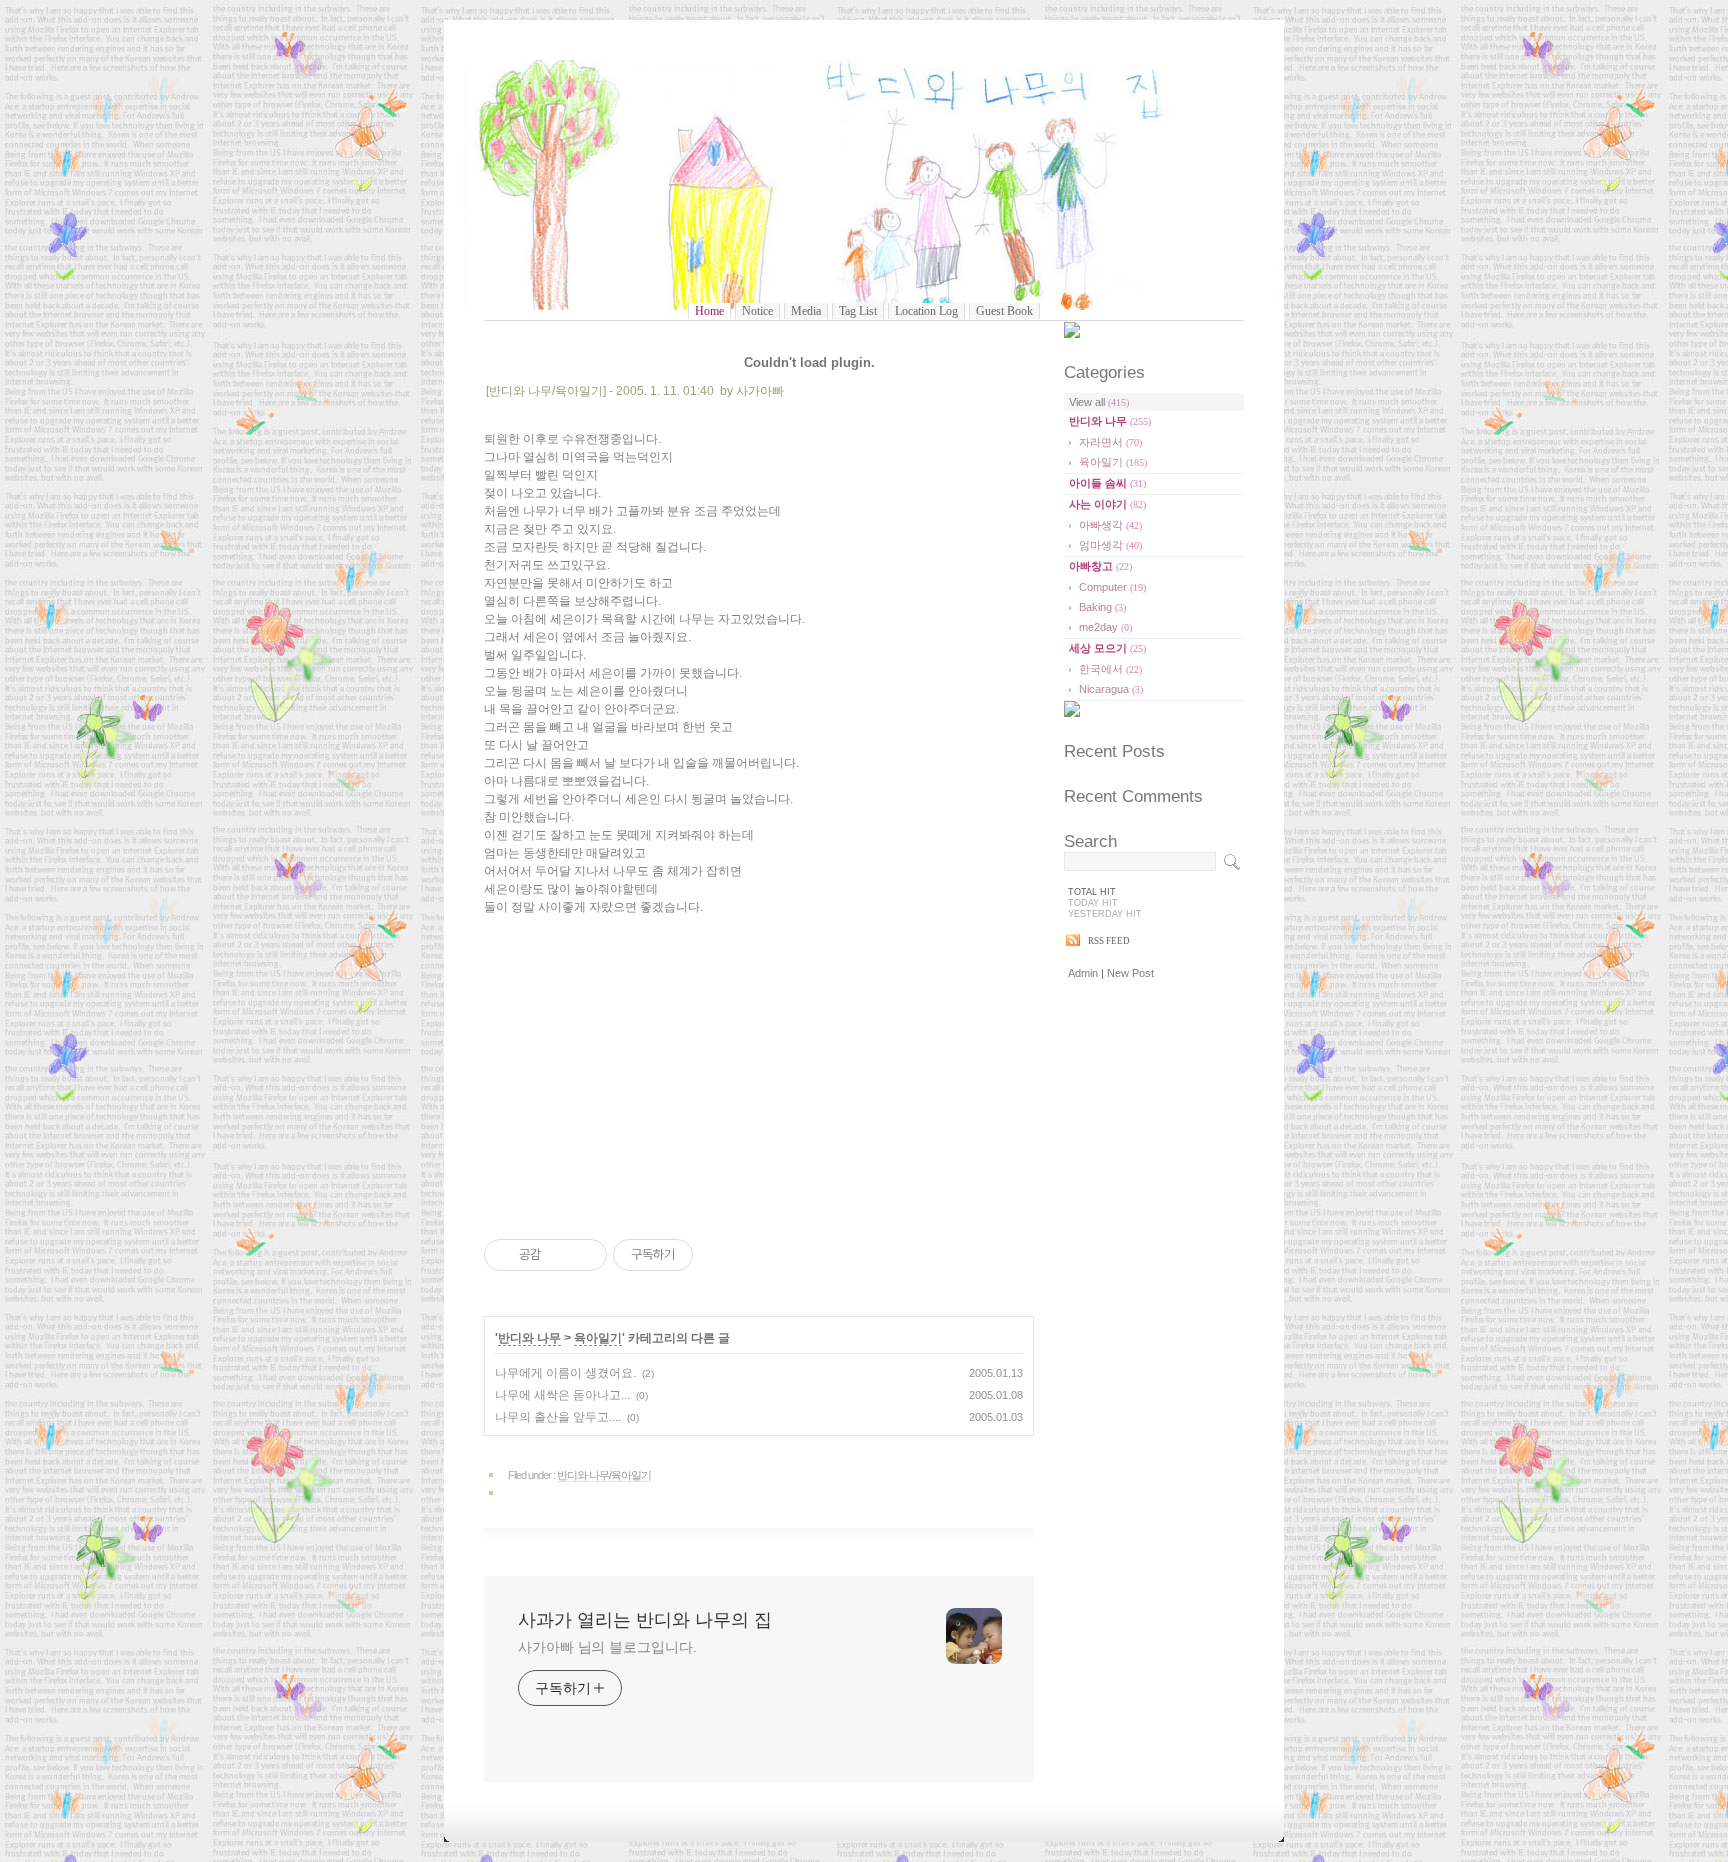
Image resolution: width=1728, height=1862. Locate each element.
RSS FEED (1109, 941)
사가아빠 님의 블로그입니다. (607, 1647)
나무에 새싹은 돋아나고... (562, 1395)
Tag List (858, 311)
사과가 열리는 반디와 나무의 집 (864, 177)
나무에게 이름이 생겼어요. (565, 1373)
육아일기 (598, 1338)
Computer (1112, 587)
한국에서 (1110, 669)
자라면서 (1110, 442)
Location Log (926, 311)
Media (806, 311)
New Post (1130, 973)
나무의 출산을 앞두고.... (558, 1417)
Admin (1083, 973)
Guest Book (1004, 311)
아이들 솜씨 (1107, 483)
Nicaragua (1111, 689)
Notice (757, 311)
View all (1099, 402)
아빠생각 (1110, 525)
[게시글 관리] (584, 1255)
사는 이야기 (1107, 504)
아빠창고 (1100, 566)
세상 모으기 (1107, 648)
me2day (1105, 627)
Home (709, 311)
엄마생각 (1110, 545)
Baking (1102, 607)
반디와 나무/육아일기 (604, 1475)
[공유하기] (559, 1255)
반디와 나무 (529, 1338)
